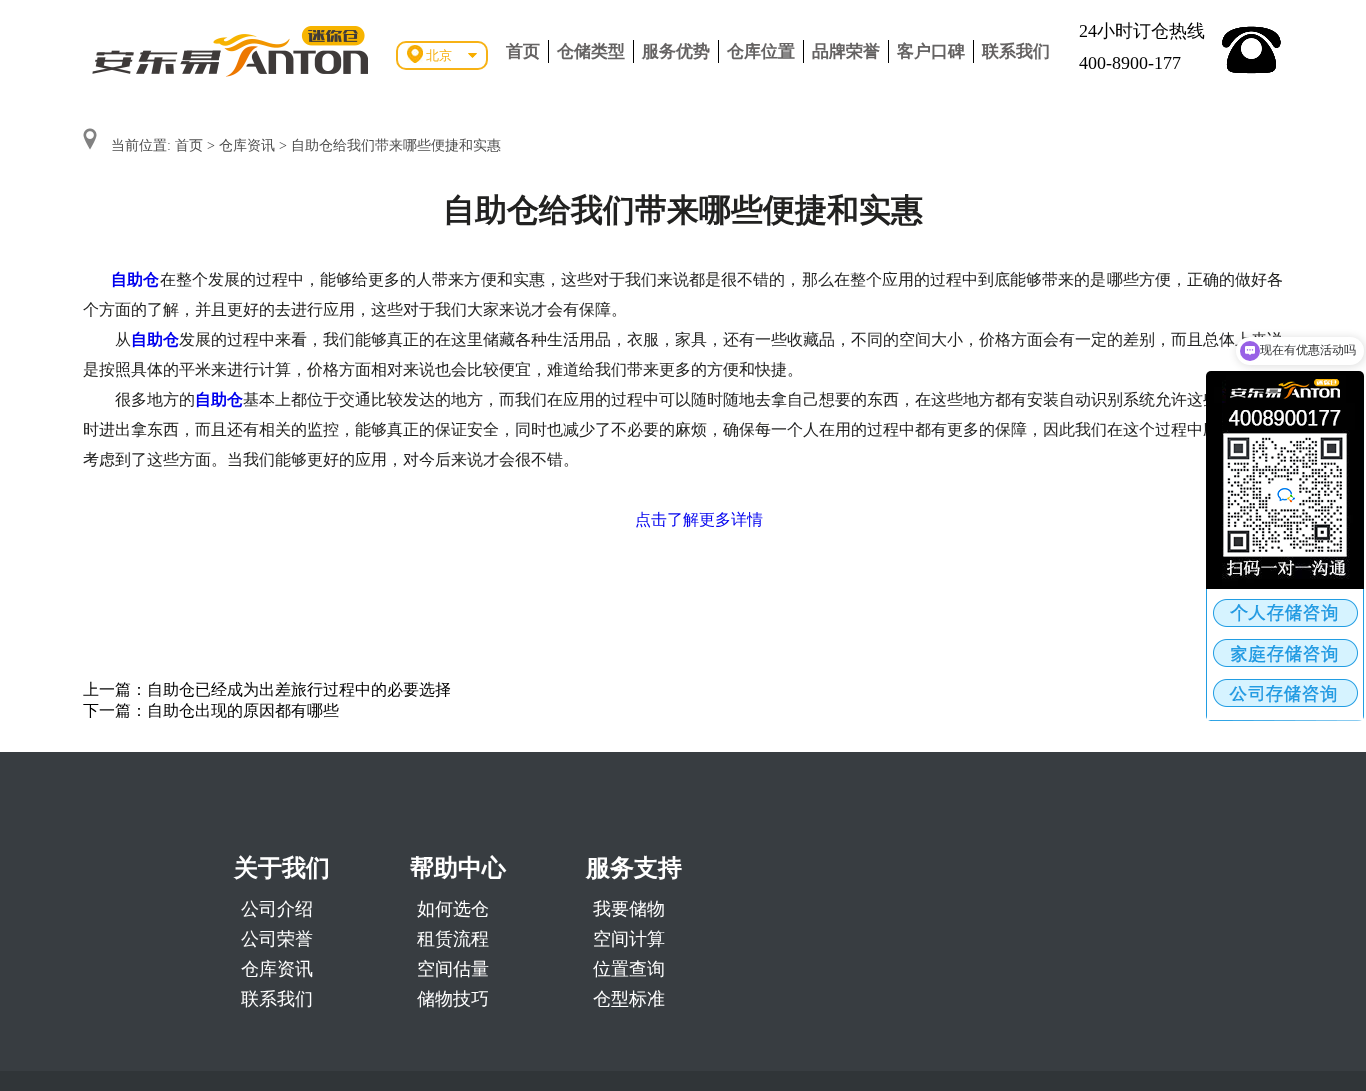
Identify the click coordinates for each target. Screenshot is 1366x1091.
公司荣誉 (277, 939)
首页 (523, 51)
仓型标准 (629, 999)
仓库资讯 (247, 145)
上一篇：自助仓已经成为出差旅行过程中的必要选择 (267, 689)
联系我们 (1016, 51)
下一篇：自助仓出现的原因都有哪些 (211, 710)
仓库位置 (761, 51)
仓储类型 (591, 51)
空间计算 (629, 939)
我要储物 (629, 909)
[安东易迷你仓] (231, 50)
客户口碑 (931, 51)
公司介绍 (277, 909)
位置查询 (629, 969)
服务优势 (676, 51)
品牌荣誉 (846, 51)
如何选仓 (453, 909)
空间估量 (453, 969)
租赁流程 (453, 939)
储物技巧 (453, 999)
